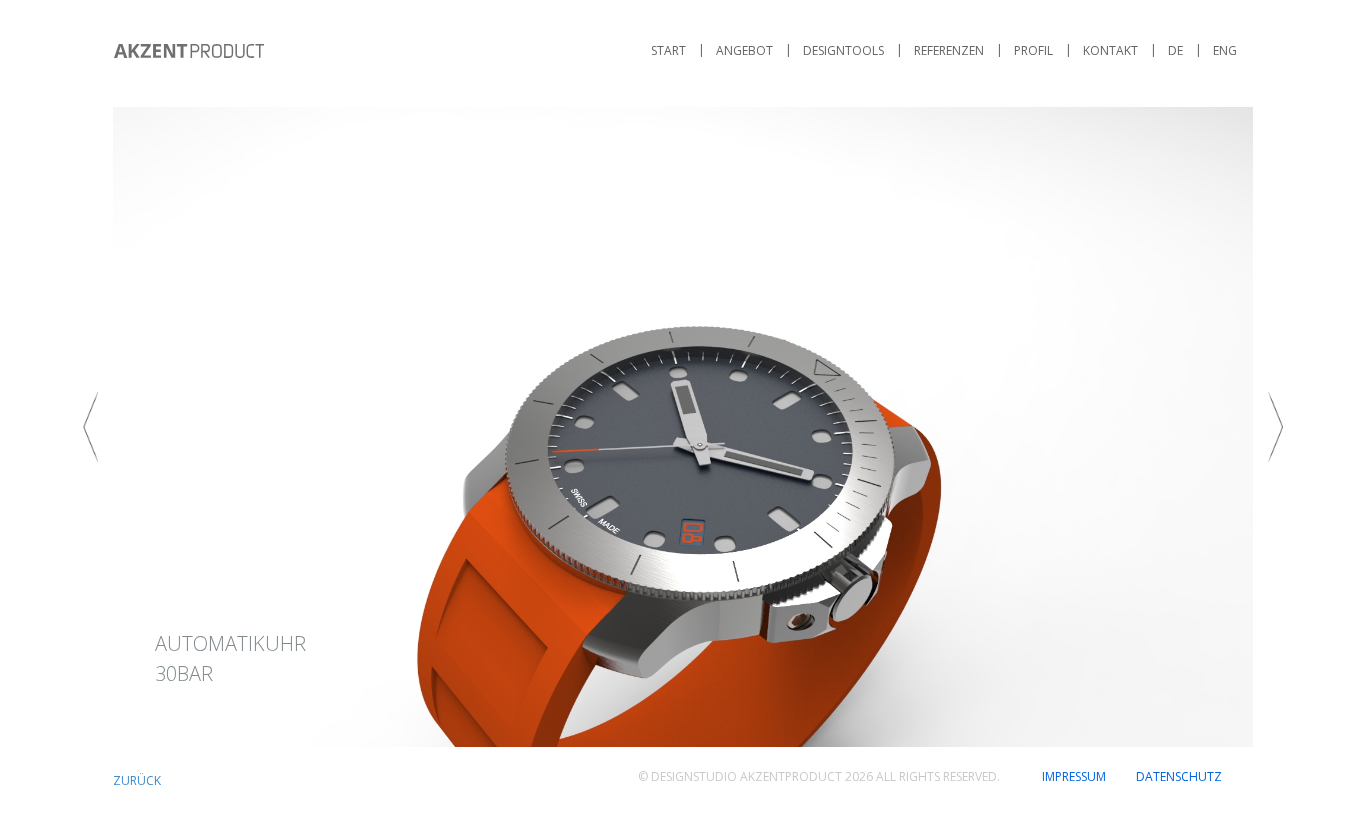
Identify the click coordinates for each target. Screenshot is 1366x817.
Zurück (137, 780)
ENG (1225, 50)
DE (1175, 50)
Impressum (1074, 776)
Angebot (744, 50)
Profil (1033, 50)
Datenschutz (1179, 776)
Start (668, 50)
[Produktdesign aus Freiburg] (189, 51)
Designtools (843, 50)
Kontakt (1110, 50)
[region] (683, 427)
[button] (683, 427)
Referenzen (949, 50)
